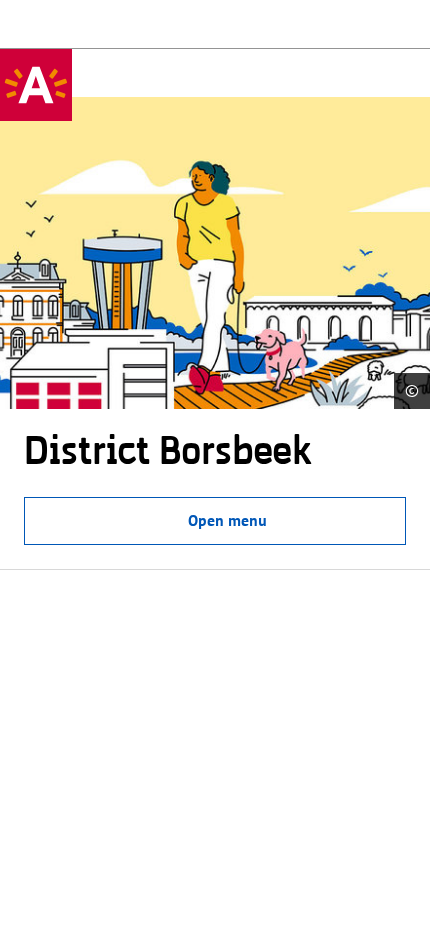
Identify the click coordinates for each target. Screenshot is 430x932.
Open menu (227, 520)
